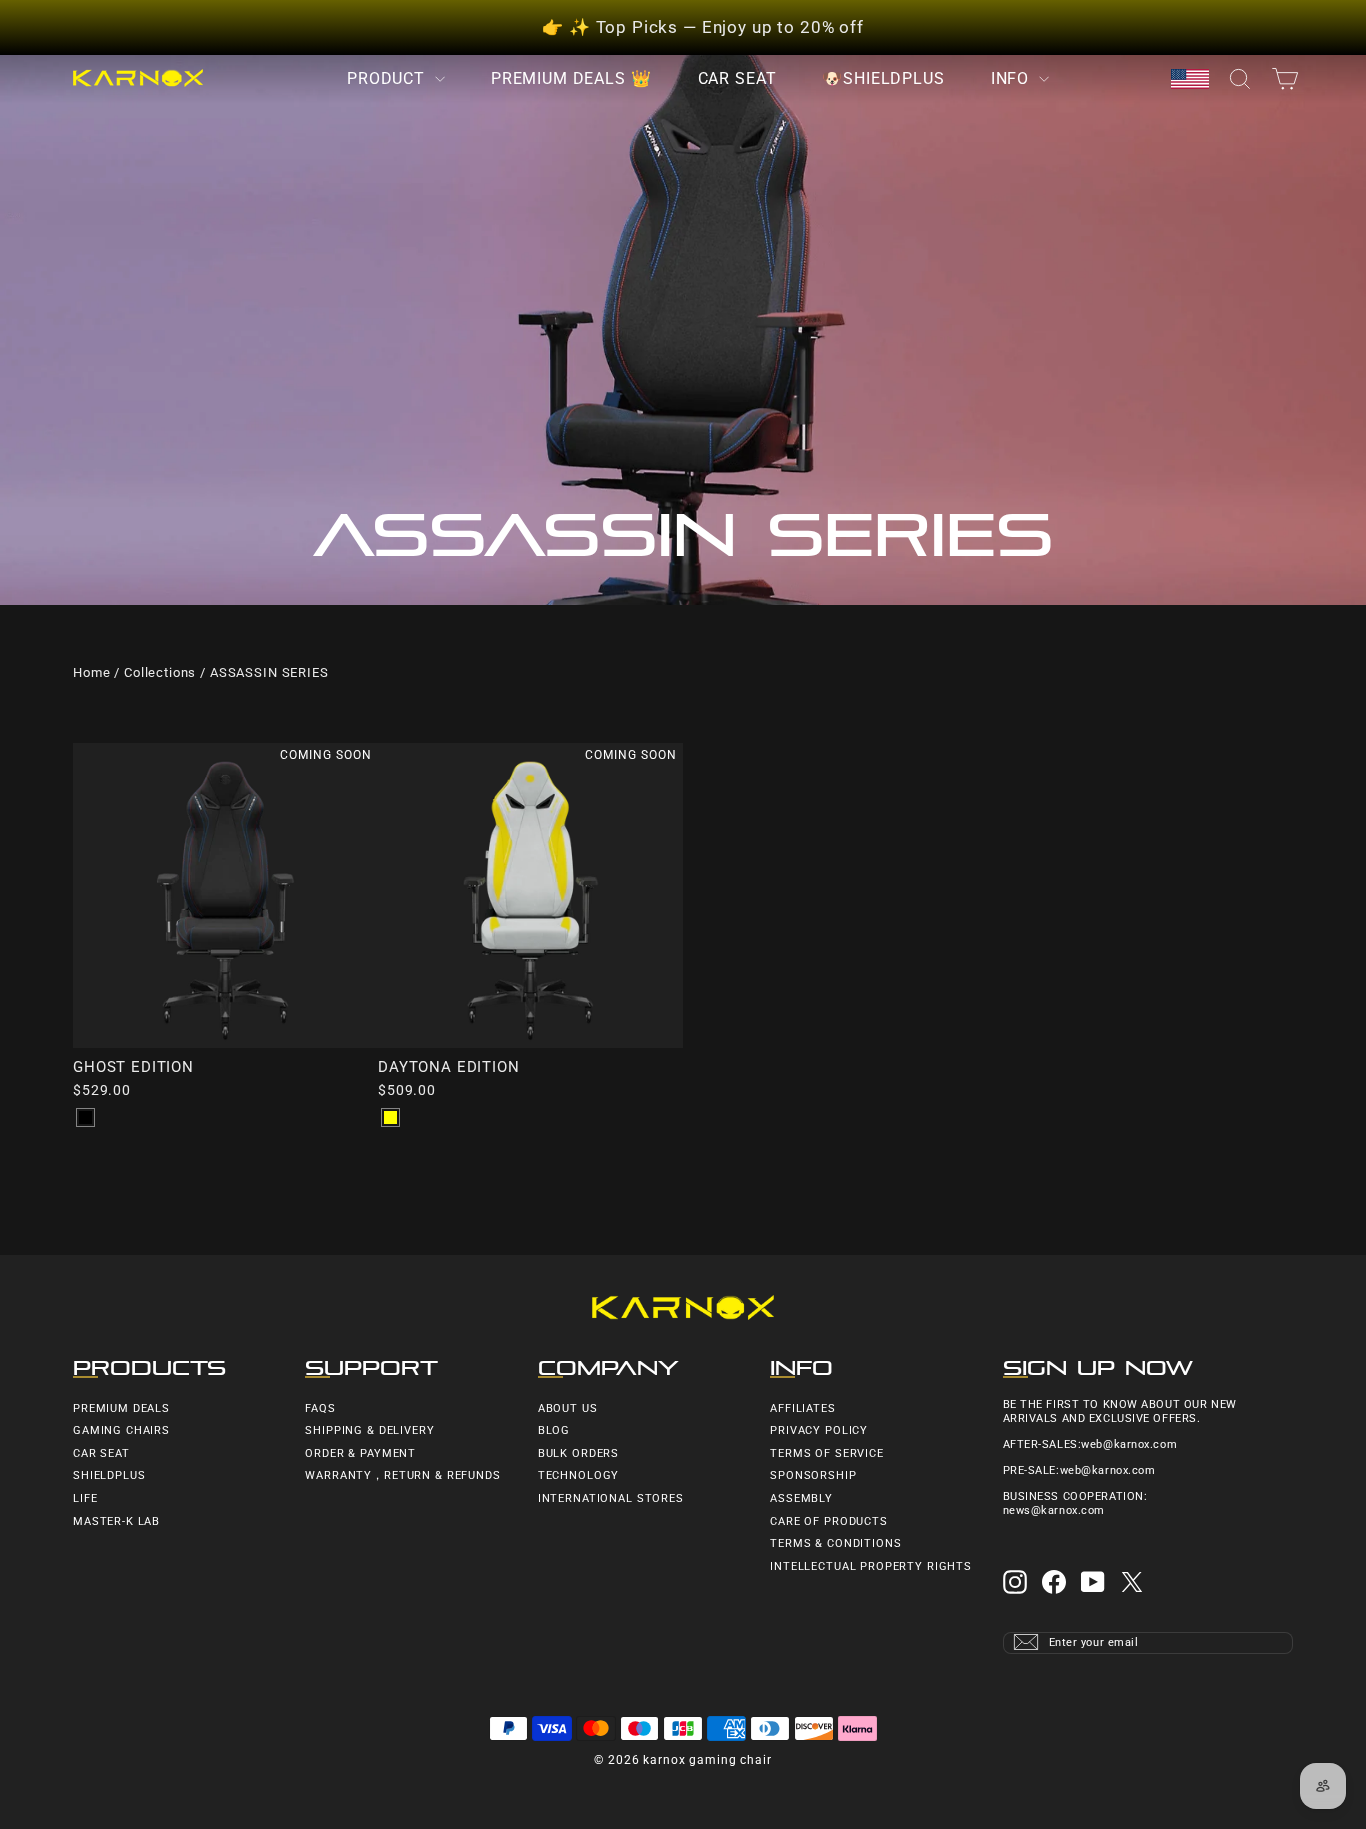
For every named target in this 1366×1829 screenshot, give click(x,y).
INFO (1012, 78)
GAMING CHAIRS (121, 1430)
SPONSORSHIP (813, 1475)
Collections (160, 672)
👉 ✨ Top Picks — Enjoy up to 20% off (703, 27)
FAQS (320, 1408)
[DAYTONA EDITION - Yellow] (390, 1117)
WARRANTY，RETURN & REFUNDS (402, 1475)
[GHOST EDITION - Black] (85, 1117)
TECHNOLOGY (579, 1475)
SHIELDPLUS (109, 1475)
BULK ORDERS (578, 1453)
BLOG (554, 1430)
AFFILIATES (803, 1408)
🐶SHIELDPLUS (883, 78)
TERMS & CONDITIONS (835, 1543)
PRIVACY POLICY (819, 1430)
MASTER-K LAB (116, 1521)
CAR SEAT (737, 78)
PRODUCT (388, 78)
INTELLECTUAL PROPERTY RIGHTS (871, 1566)
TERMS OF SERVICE (827, 1453)
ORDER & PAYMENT (360, 1453)
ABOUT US (568, 1408)
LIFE (85, 1498)
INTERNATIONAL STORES (611, 1498)
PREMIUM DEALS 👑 (571, 78)
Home (91, 672)
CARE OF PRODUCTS (829, 1521)
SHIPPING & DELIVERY (369, 1430)
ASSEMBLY (801, 1498)
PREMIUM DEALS (121, 1408)
